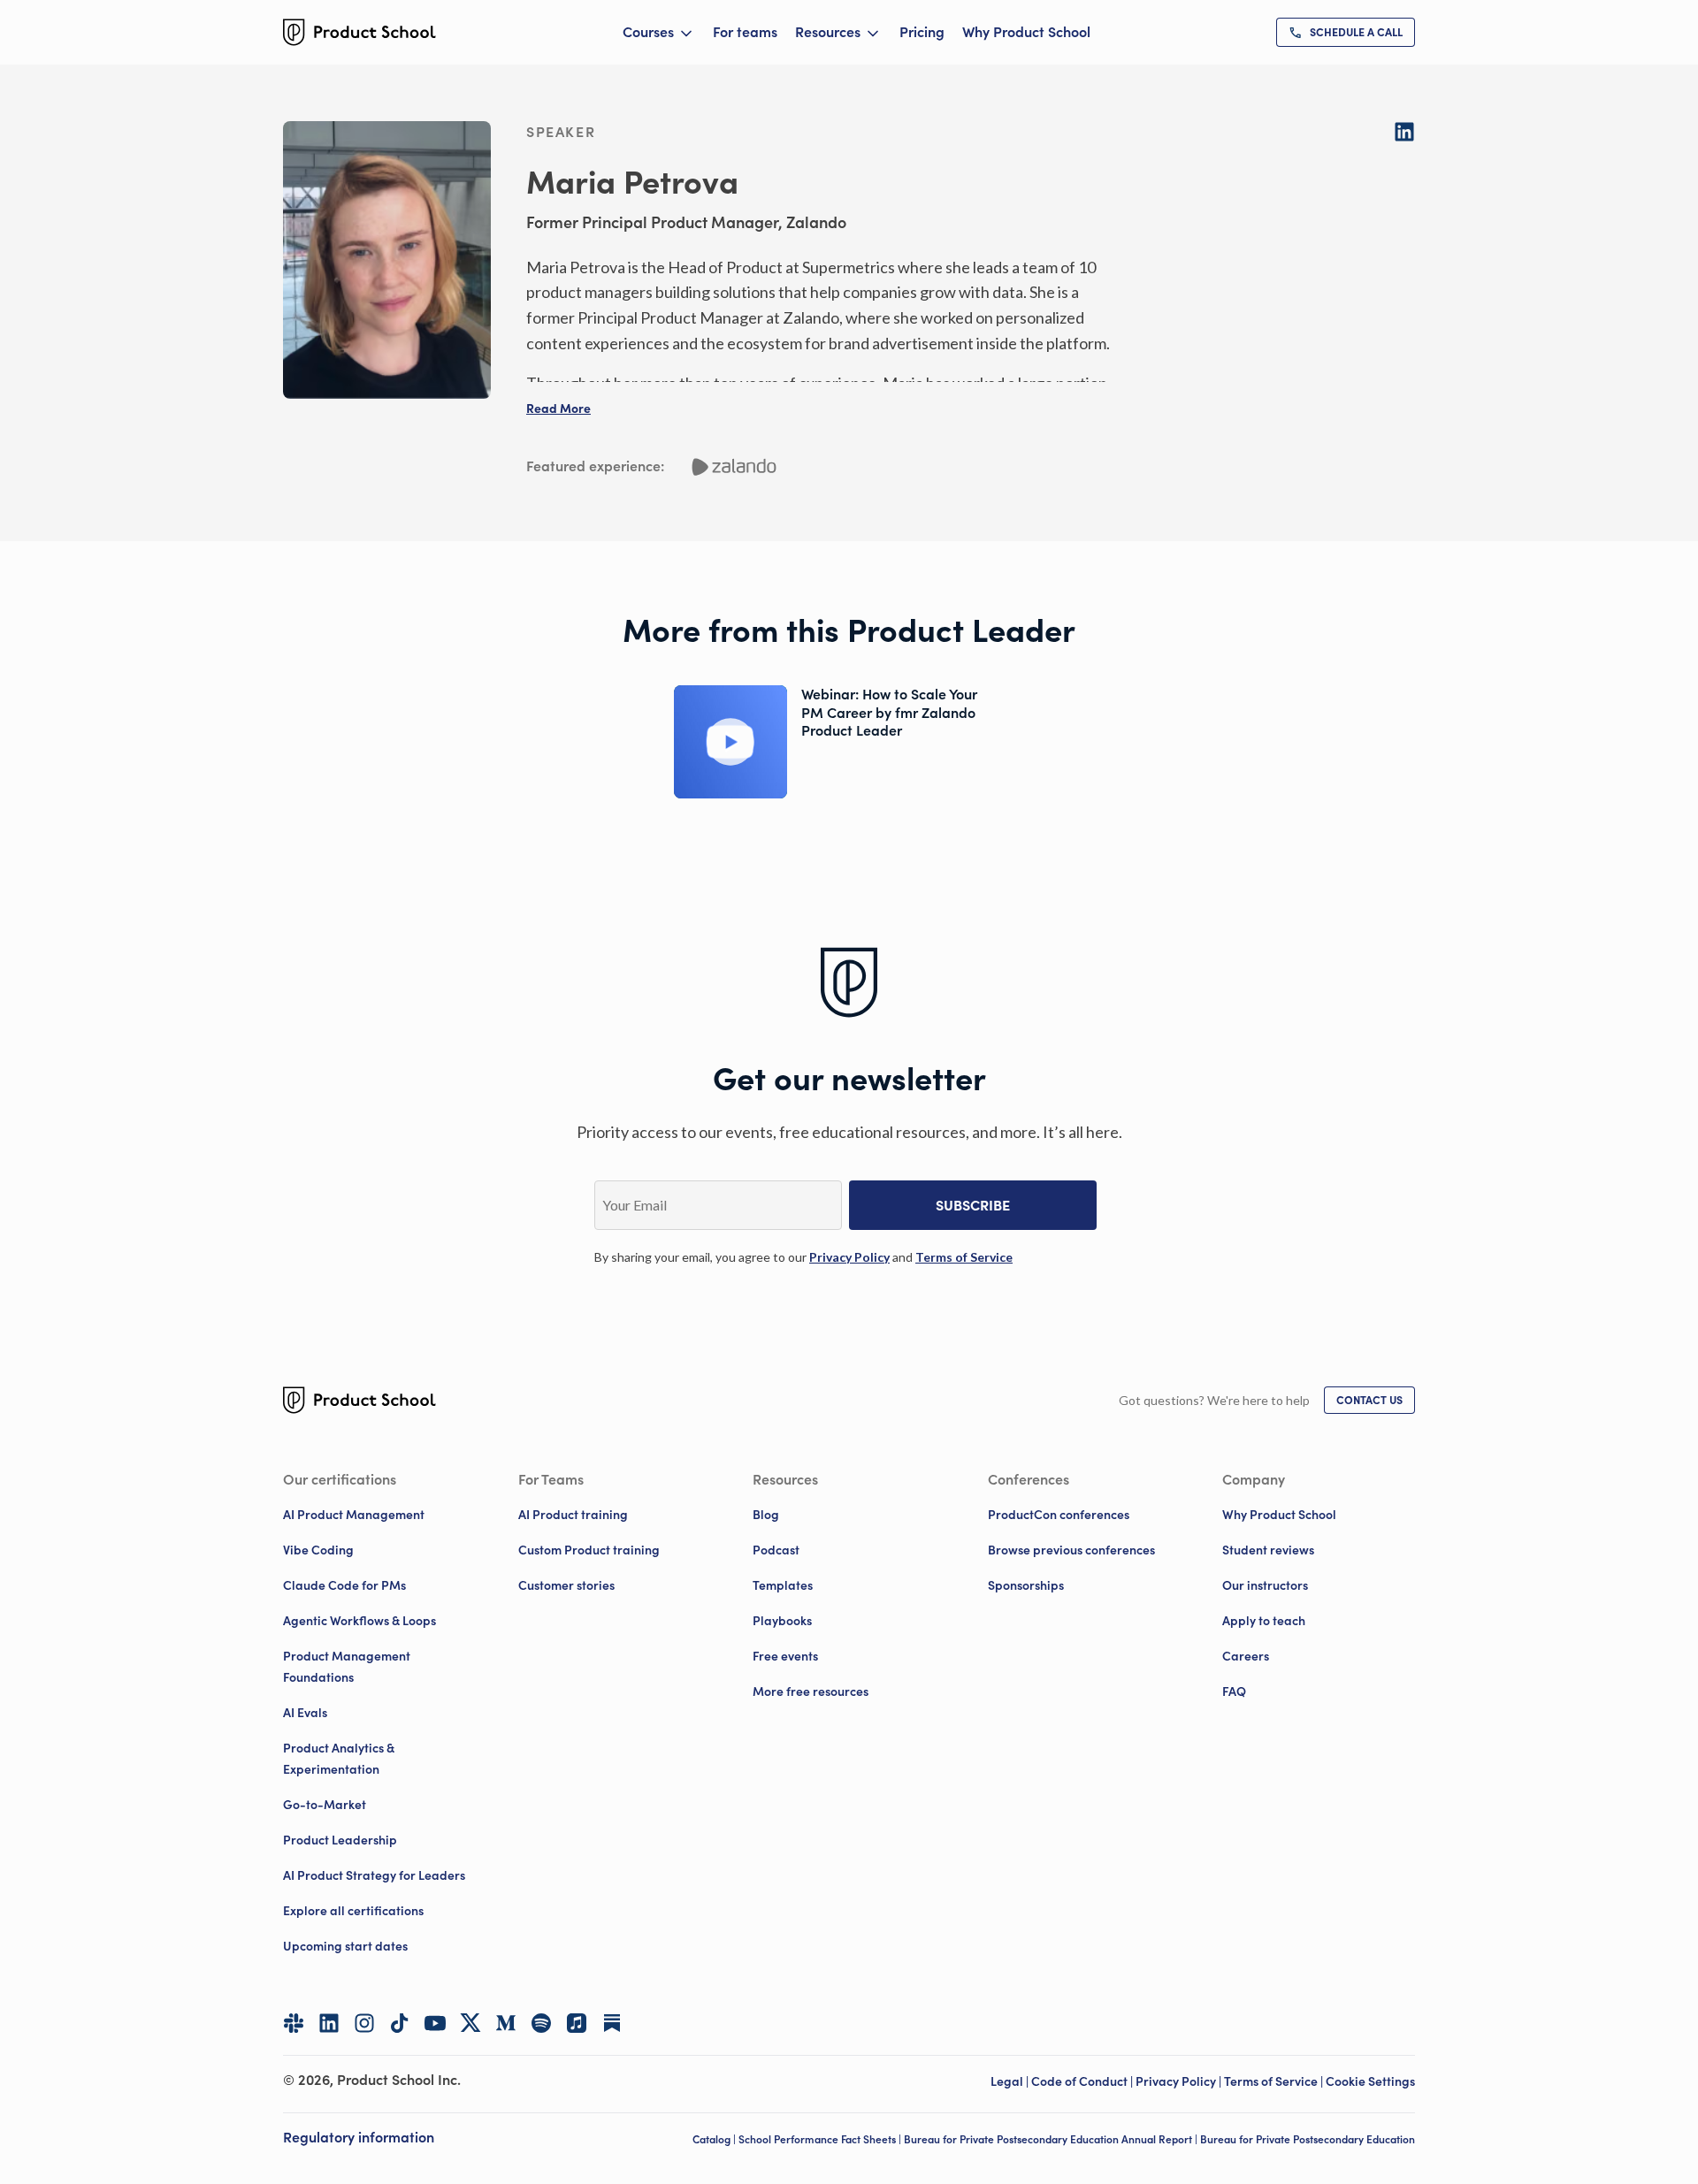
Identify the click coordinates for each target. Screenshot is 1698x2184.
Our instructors (1265, 1585)
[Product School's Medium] (506, 2023)
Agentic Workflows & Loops (359, 1621)
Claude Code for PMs (344, 1585)
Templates (783, 1585)
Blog (766, 1515)
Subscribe (973, 1205)
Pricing (922, 32)
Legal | (1011, 2081)
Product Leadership (340, 1840)
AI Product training (573, 1515)
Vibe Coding (318, 1550)
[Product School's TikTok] (400, 2023)
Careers (1246, 1656)
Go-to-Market (325, 1805)
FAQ (1234, 1691)
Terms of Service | (1275, 2081)
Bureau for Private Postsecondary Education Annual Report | (1052, 2139)
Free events (785, 1656)
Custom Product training (589, 1550)
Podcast (776, 1550)
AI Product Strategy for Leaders (374, 1875)
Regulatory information (359, 2137)
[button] (558, 409)
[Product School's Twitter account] (470, 2023)
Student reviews (1268, 1550)
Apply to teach (1264, 1621)
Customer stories (566, 1585)
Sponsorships (1026, 1585)
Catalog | (715, 2139)
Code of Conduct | (1083, 2081)
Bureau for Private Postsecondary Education (1308, 2139)
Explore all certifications (353, 1911)
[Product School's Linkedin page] (329, 2023)
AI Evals (305, 1713)
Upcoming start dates (345, 1946)
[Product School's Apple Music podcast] (577, 2023)
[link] (1346, 32)
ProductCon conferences (1059, 1515)
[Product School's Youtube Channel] (435, 2023)
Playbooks (782, 1621)
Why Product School (1026, 32)
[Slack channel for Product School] (294, 2023)
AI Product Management (354, 1515)
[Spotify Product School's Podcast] (541, 2023)
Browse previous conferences (1071, 1550)
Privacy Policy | (1180, 2081)
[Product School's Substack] (612, 2023)
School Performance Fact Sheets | (821, 2139)
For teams (745, 32)
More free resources (811, 1691)
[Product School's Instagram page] (364, 2023)
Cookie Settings (1370, 2081)
